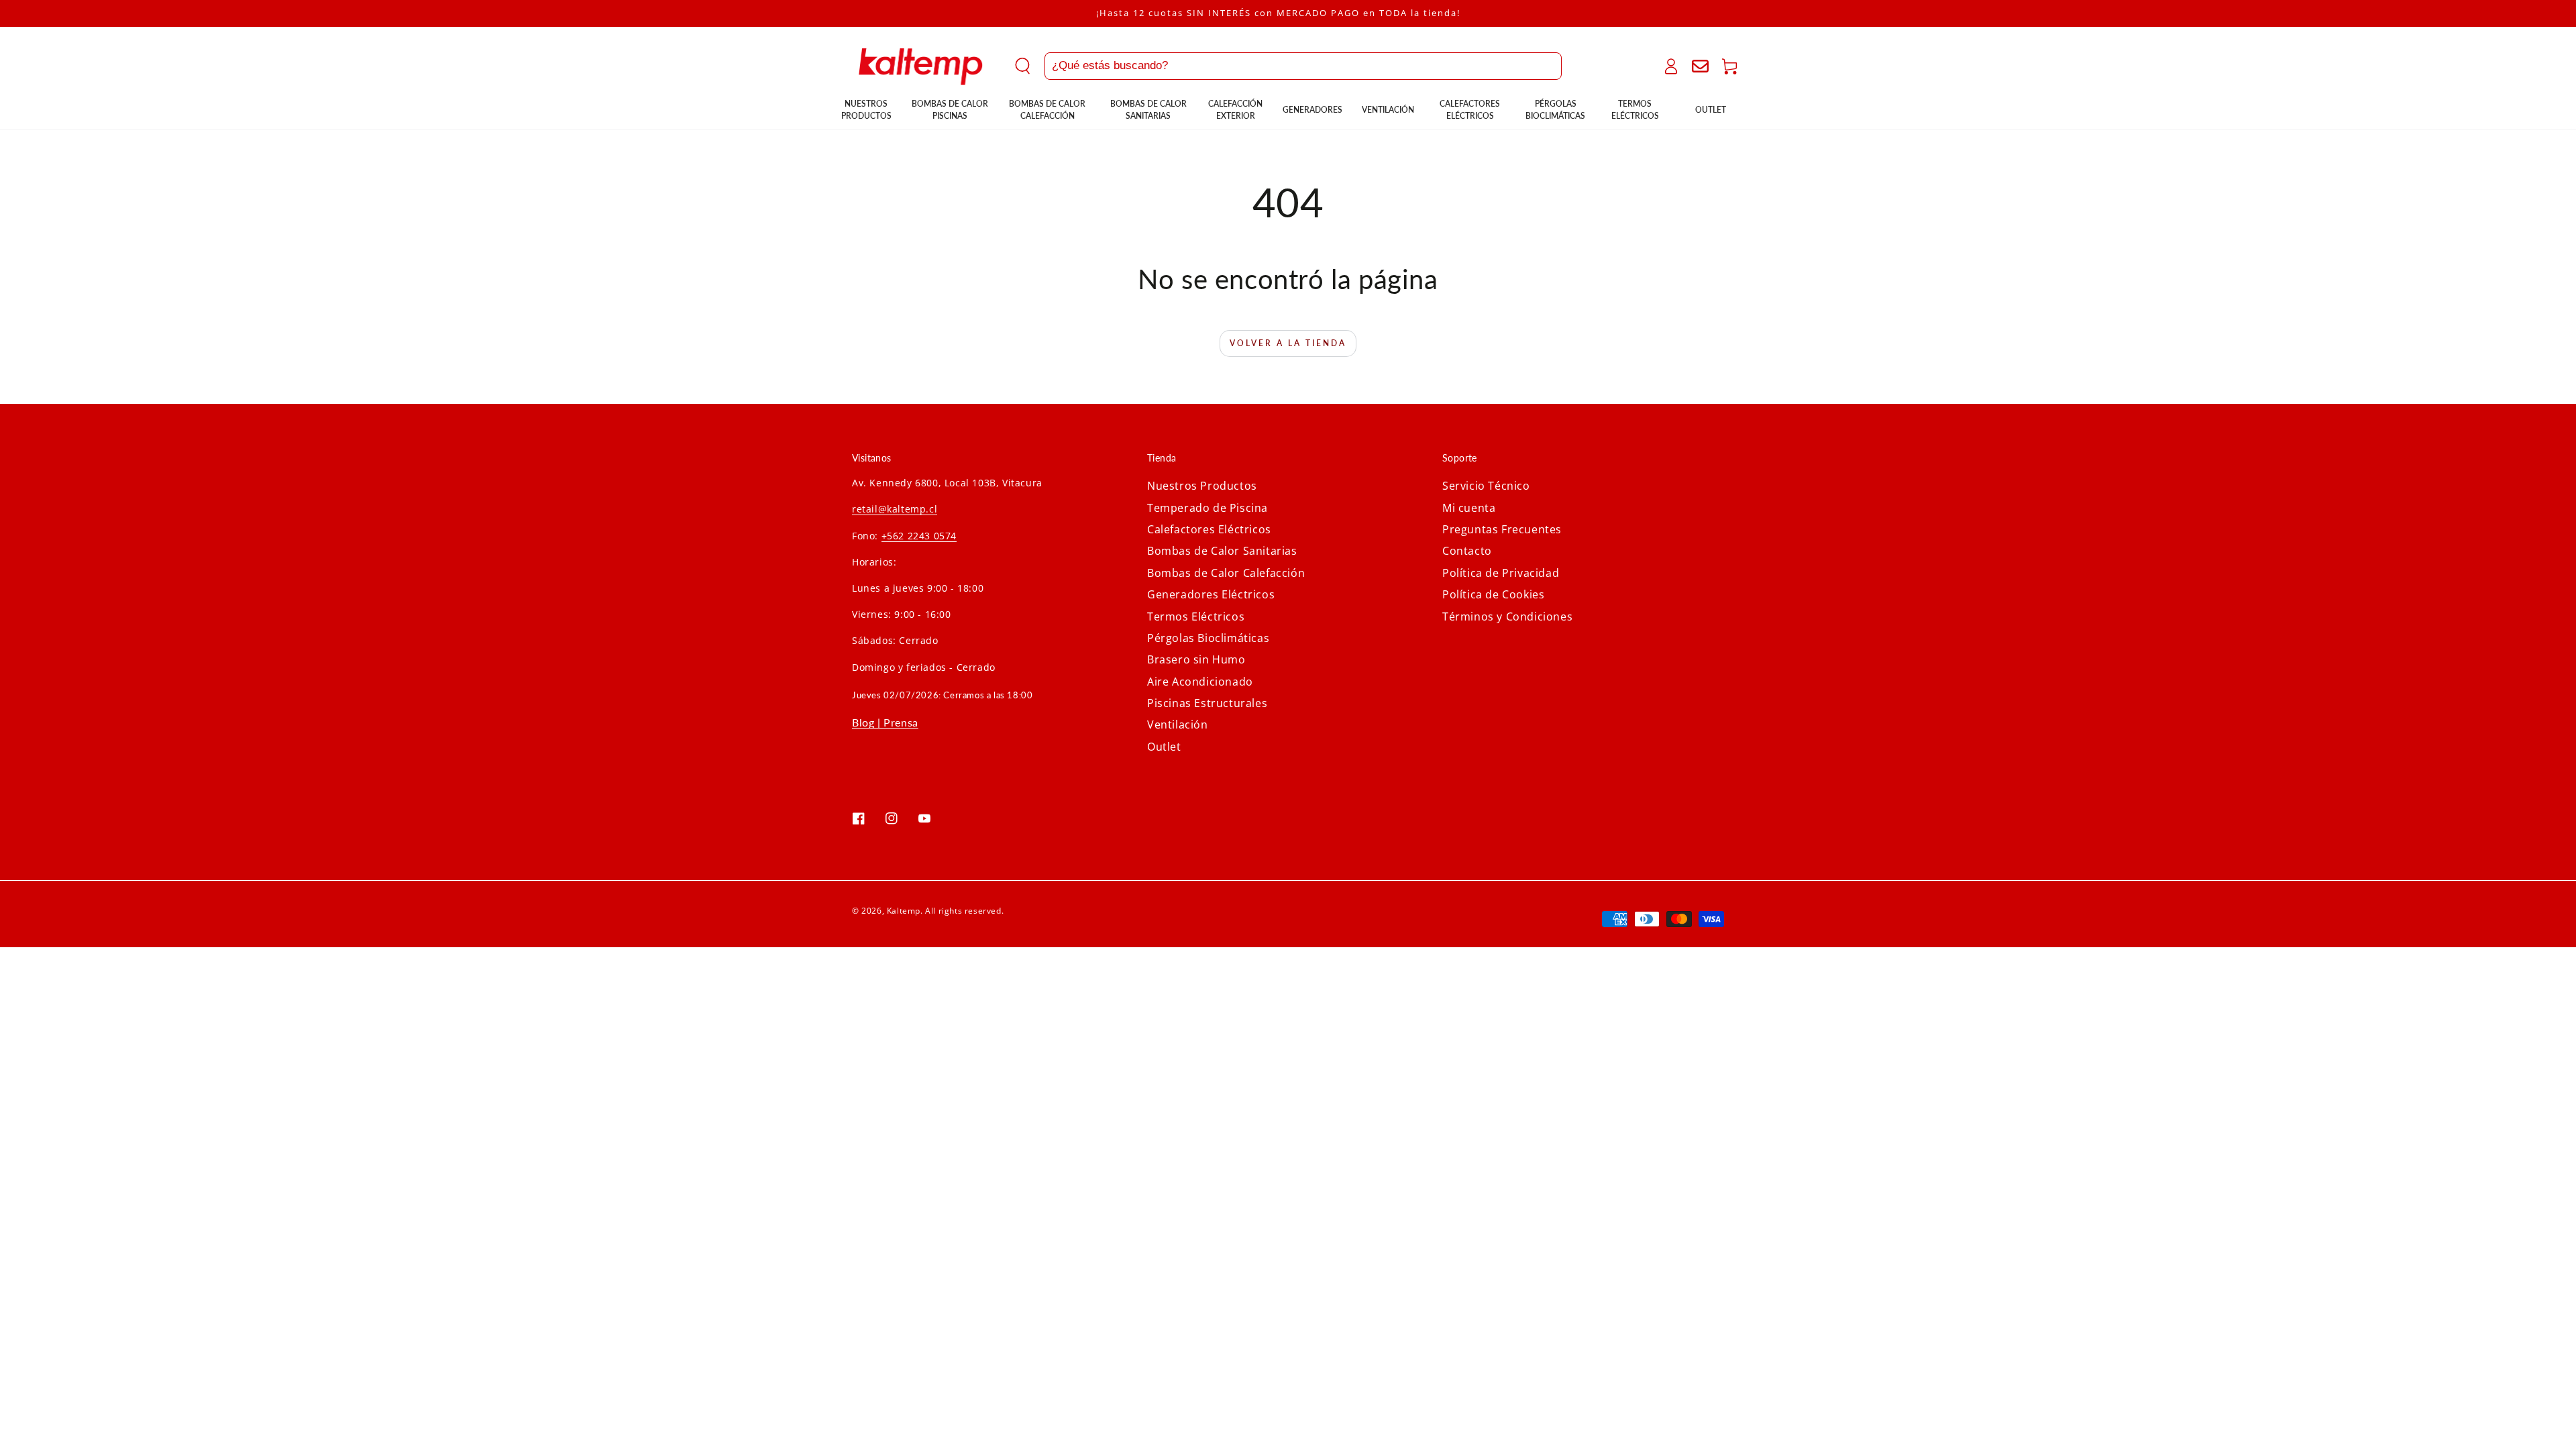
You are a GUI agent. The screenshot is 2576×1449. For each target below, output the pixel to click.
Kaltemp (904, 911)
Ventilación (1178, 724)
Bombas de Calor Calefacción (1226, 573)
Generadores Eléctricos (1211, 594)
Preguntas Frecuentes (1502, 529)
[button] (1288, 66)
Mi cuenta (1469, 508)
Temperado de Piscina (1207, 508)
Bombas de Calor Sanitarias (1222, 551)
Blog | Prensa (885, 722)
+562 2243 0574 (919, 536)
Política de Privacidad (1501, 573)
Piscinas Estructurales (1207, 703)
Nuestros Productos (1202, 486)
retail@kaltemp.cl (895, 509)
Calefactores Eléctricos (1209, 529)
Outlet (1164, 747)
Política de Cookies (1493, 594)
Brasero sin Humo (1196, 659)
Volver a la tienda (1288, 343)
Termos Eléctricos (1196, 616)
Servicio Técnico (1486, 486)
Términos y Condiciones (1507, 616)
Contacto (1467, 551)
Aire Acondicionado (1200, 682)
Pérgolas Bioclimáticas (1208, 638)
